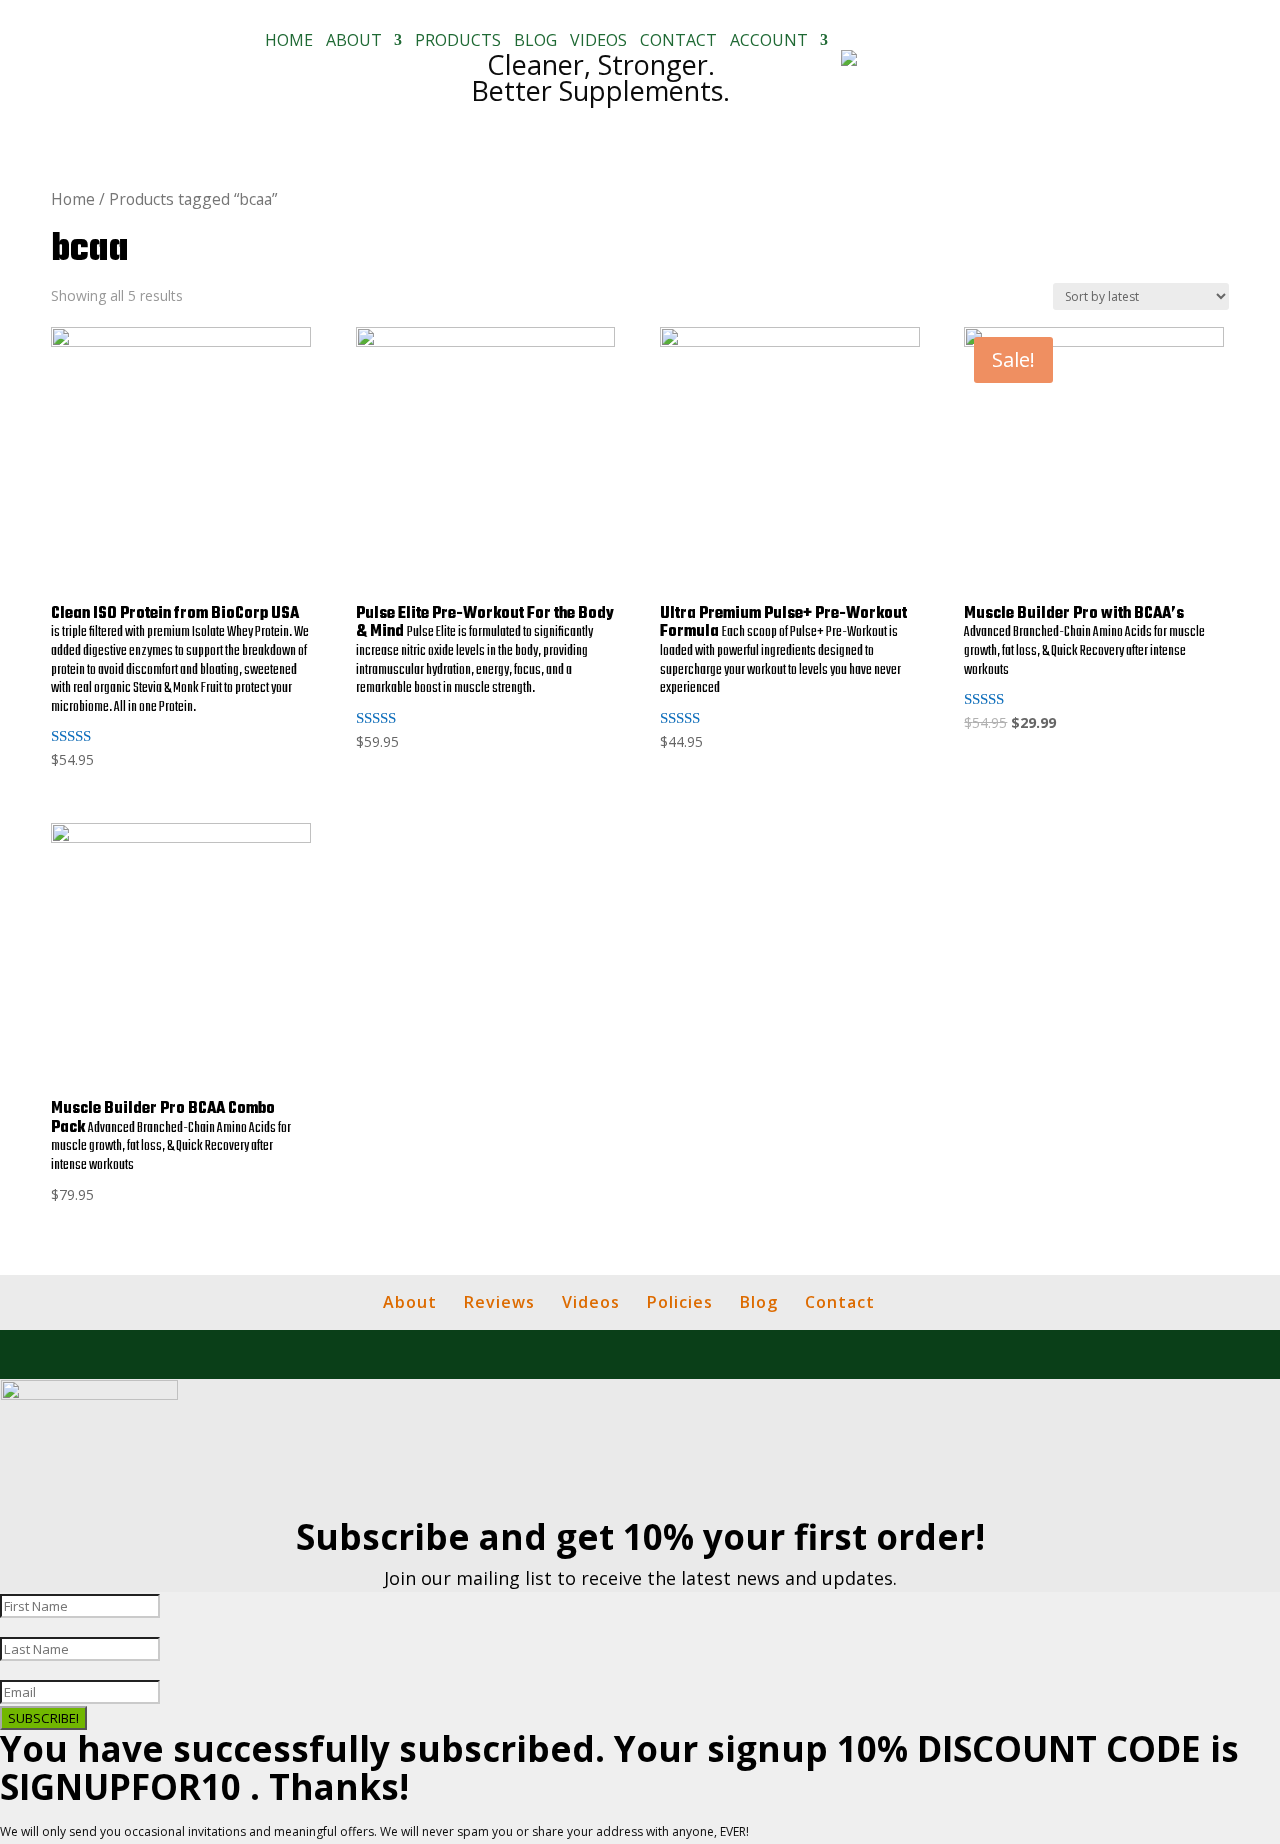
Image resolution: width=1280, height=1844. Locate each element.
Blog (535, 42)
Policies (680, 1302)
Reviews (499, 1302)
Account (769, 42)
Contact (678, 42)
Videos (598, 42)
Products (458, 42)
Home (289, 42)
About (354, 42)
